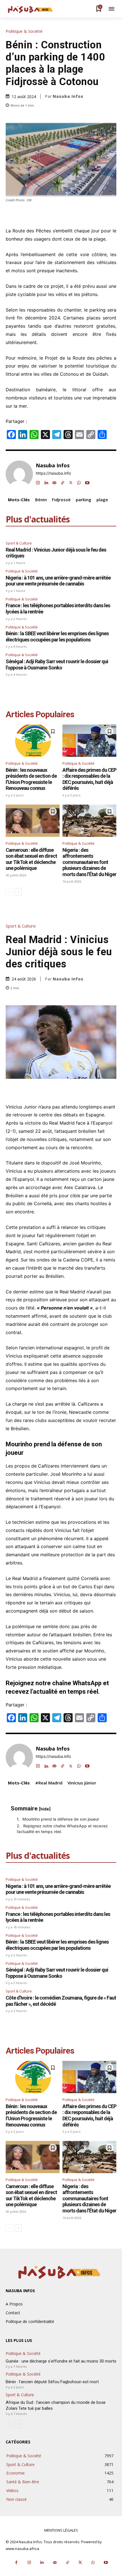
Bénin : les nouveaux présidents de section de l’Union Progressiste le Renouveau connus (31, 779)
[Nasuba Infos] (31, 9)
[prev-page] (9, 892)
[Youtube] (87, 482)
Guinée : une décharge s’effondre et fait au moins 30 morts (61, 2361)
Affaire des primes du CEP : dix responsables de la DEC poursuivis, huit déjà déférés (89, 779)
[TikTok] (63, 482)
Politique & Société (24, 31)
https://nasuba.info (53, 473)
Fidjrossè (61, 500)
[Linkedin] (46, 482)
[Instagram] (38, 482)
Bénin (41, 500)
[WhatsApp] (79, 482)
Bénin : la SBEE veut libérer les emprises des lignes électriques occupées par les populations (57, 637)
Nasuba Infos (68, 96)
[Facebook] (16, 2563)
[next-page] (18, 892)
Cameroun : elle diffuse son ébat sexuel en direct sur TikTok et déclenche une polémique (31, 859)
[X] (71, 482)
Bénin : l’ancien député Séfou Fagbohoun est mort (52, 2382)
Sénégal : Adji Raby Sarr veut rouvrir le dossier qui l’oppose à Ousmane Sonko (57, 664)
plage (102, 500)
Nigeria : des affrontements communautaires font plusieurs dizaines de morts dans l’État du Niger (89, 862)
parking (84, 500)
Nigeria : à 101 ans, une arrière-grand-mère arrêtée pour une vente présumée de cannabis (58, 581)
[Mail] (54, 482)
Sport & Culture (19, 543)
